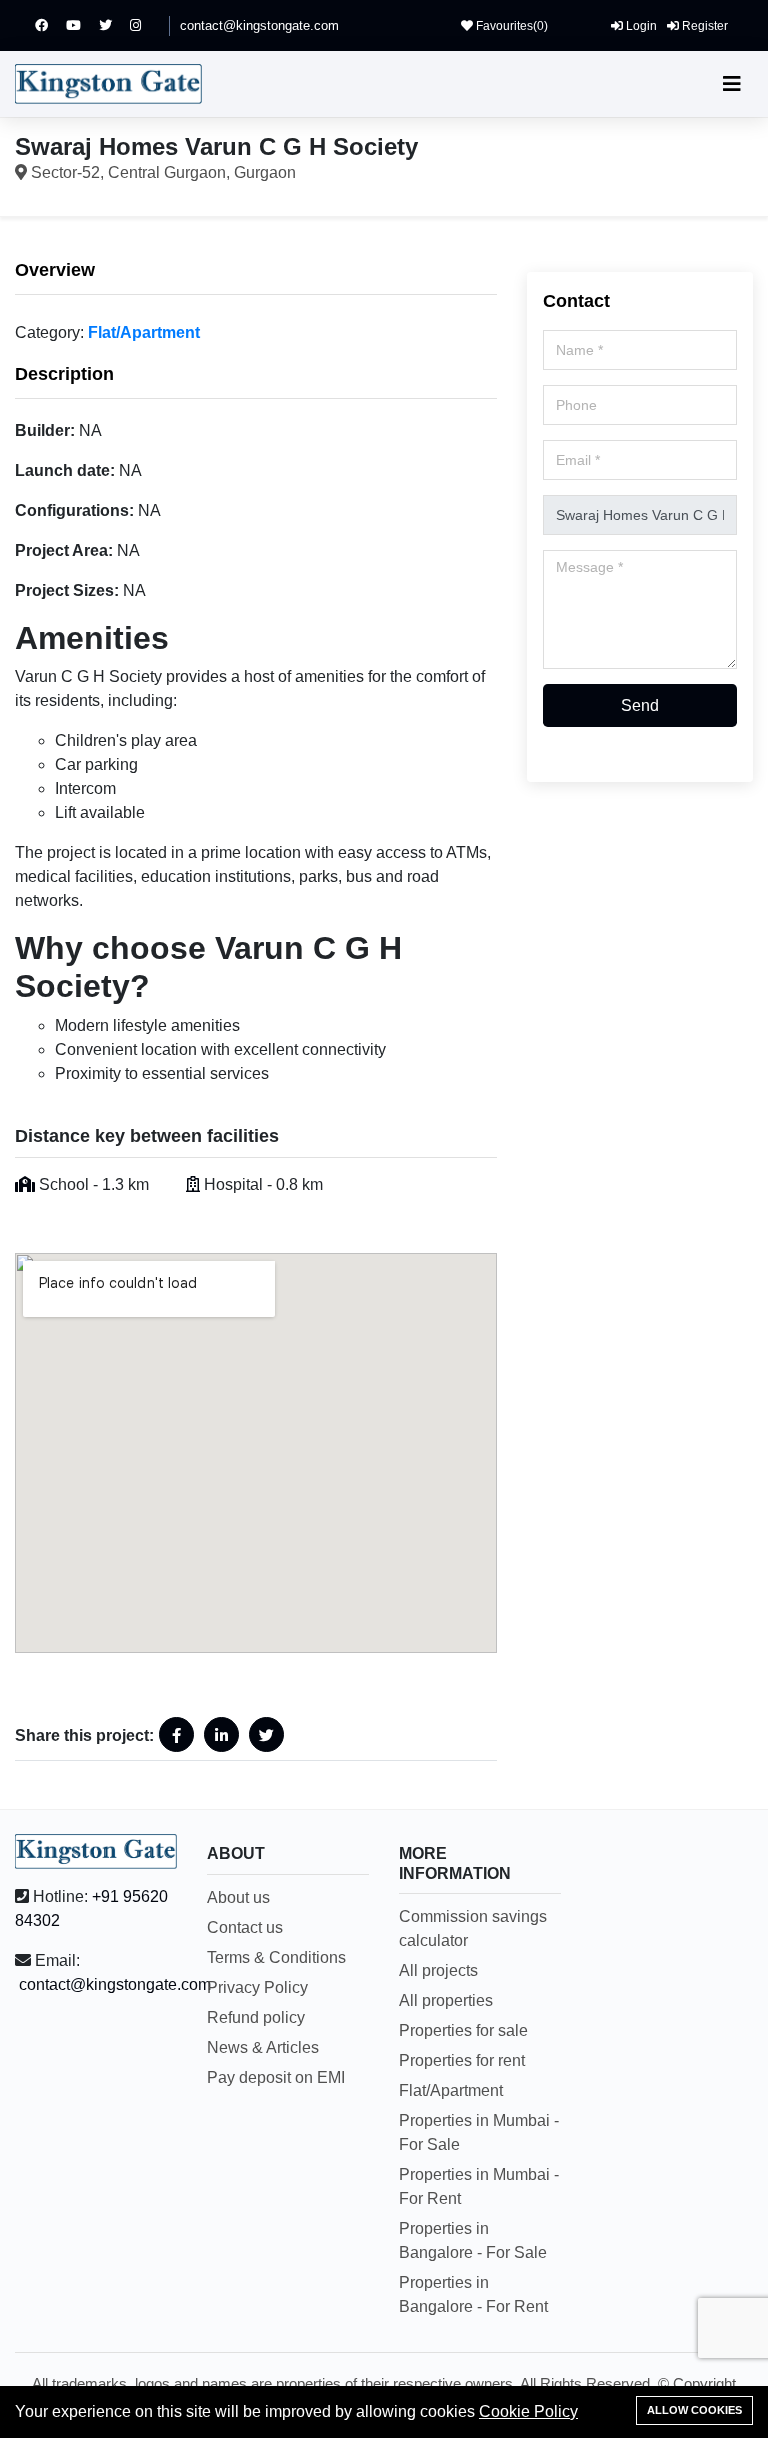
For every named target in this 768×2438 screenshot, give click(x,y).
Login (640, 26)
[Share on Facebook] (176, 1734)
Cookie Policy (528, 2411)
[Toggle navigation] (732, 84)
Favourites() (510, 26)
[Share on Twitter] (266, 1734)
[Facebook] (50, 25)
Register (703, 26)
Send (640, 705)
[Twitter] (114, 25)
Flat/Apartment (144, 332)
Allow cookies (694, 2410)
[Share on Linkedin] (221, 1734)
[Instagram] (144, 25)
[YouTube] (82, 25)
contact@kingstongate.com (259, 25)
